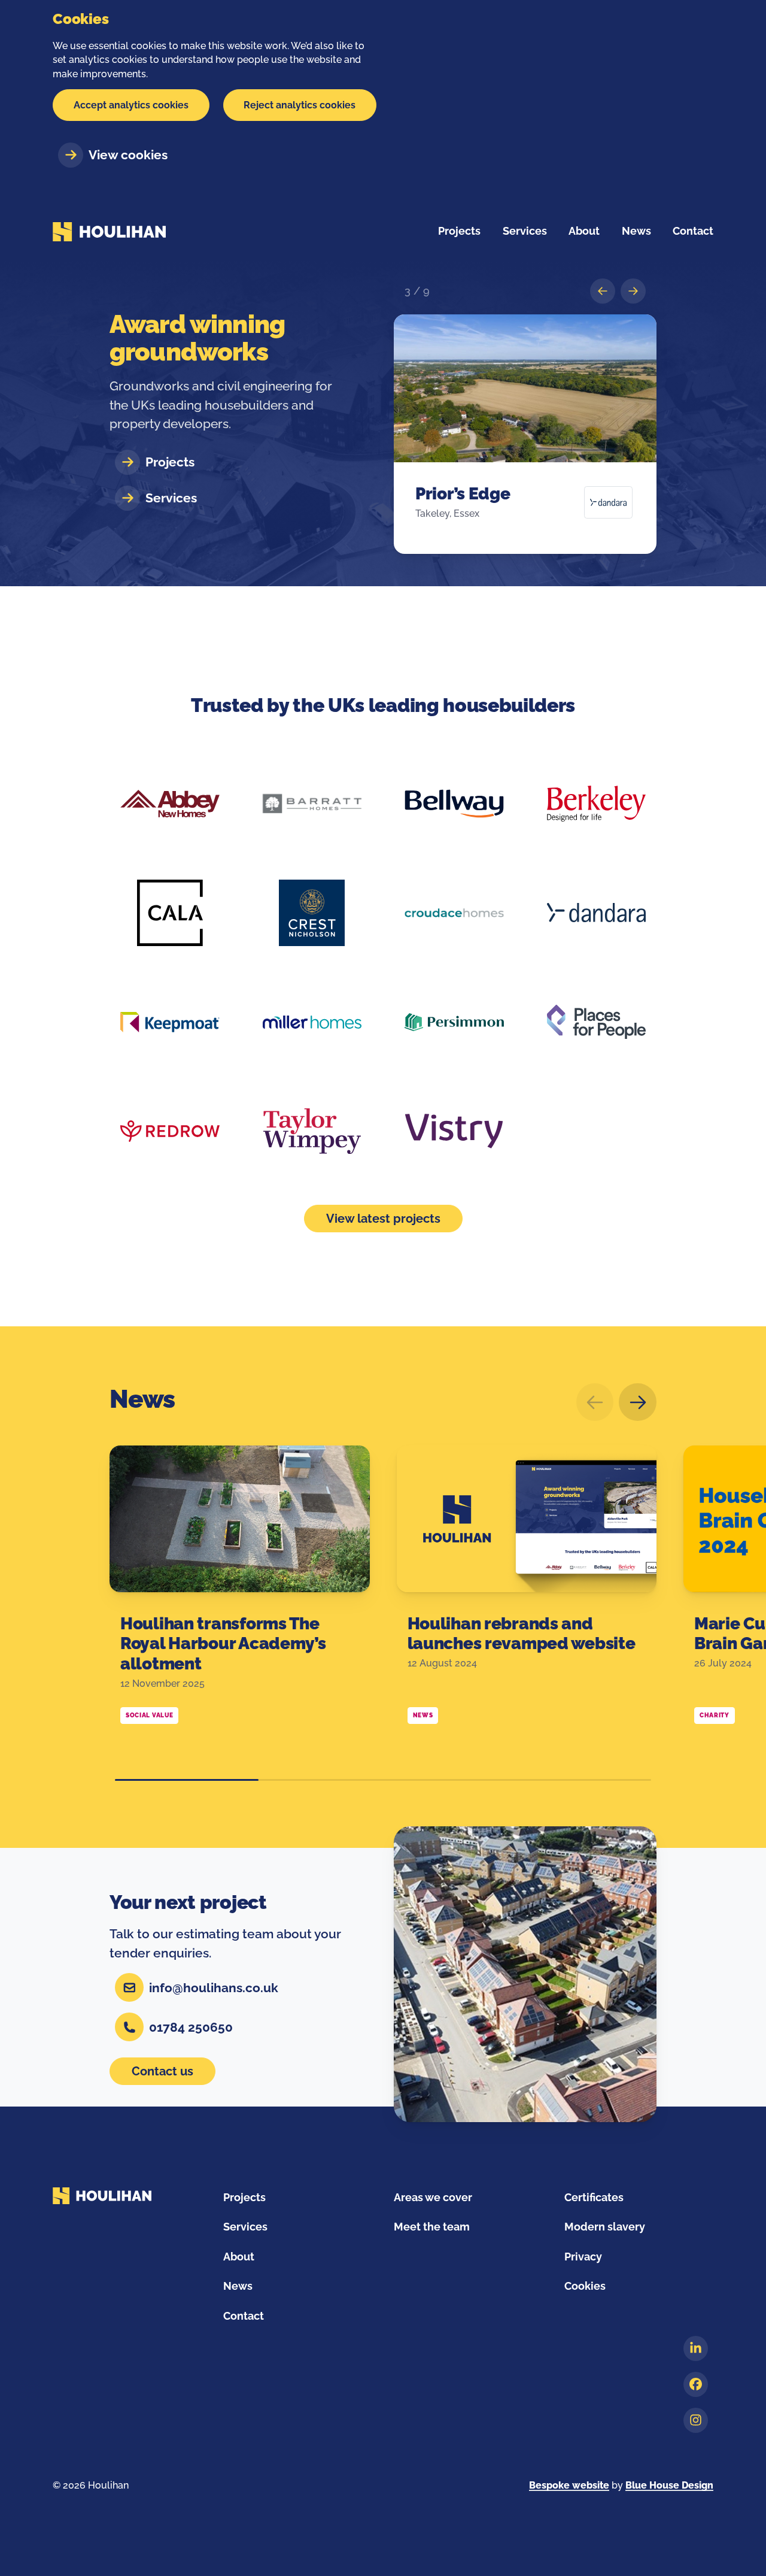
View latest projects (383, 1219)
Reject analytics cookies (300, 105)
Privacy (583, 2257)
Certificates (594, 2197)
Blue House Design (669, 2485)
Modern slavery (605, 2227)
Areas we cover (433, 2197)
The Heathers (469, 494)
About (239, 2257)
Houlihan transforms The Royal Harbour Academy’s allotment (223, 1644)
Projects (459, 231)
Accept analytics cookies (131, 105)
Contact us (162, 2071)
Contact (244, 2316)
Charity (715, 1715)
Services (245, 2227)
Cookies (585, 2286)
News (142, 1399)
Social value (149, 1715)
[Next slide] (638, 1402)
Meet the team (432, 2227)
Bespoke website (569, 2485)
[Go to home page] (109, 231)
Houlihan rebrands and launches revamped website (522, 1634)
